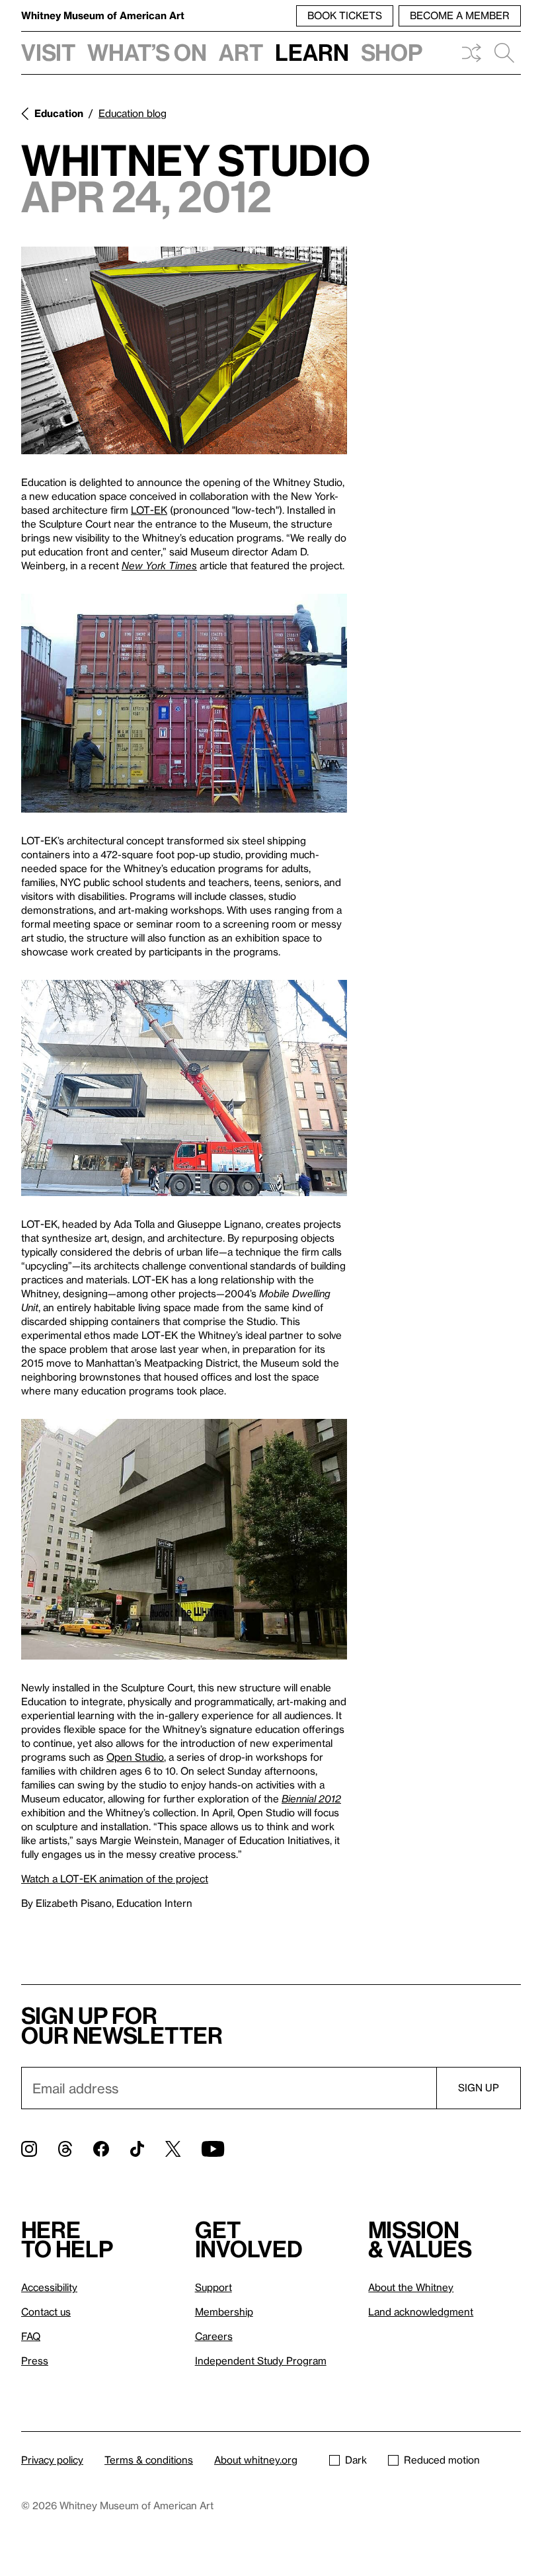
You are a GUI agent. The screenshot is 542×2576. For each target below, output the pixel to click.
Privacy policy (52, 2460)
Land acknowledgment (421, 2312)
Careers (214, 2336)
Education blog (133, 113)
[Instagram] (29, 2149)
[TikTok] (137, 2149)
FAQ (31, 2336)
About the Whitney (411, 2287)
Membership (224, 2312)
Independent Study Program (261, 2360)
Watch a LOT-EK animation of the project (115, 1878)
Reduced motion (442, 2460)
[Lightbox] (184, 350)
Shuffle (471, 53)
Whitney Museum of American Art (103, 15)
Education (59, 113)
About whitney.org (256, 2460)
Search (504, 53)
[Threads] (65, 2149)
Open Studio (135, 1757)
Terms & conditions (149, 2460)
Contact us (46, 2312)
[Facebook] (101, 2149)
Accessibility (49, 2287)
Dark (356, 2460)
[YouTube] (213, 2149)
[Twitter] (173, 2149)
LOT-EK (149, 510)
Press (35, 2360)
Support (213, 2287)
